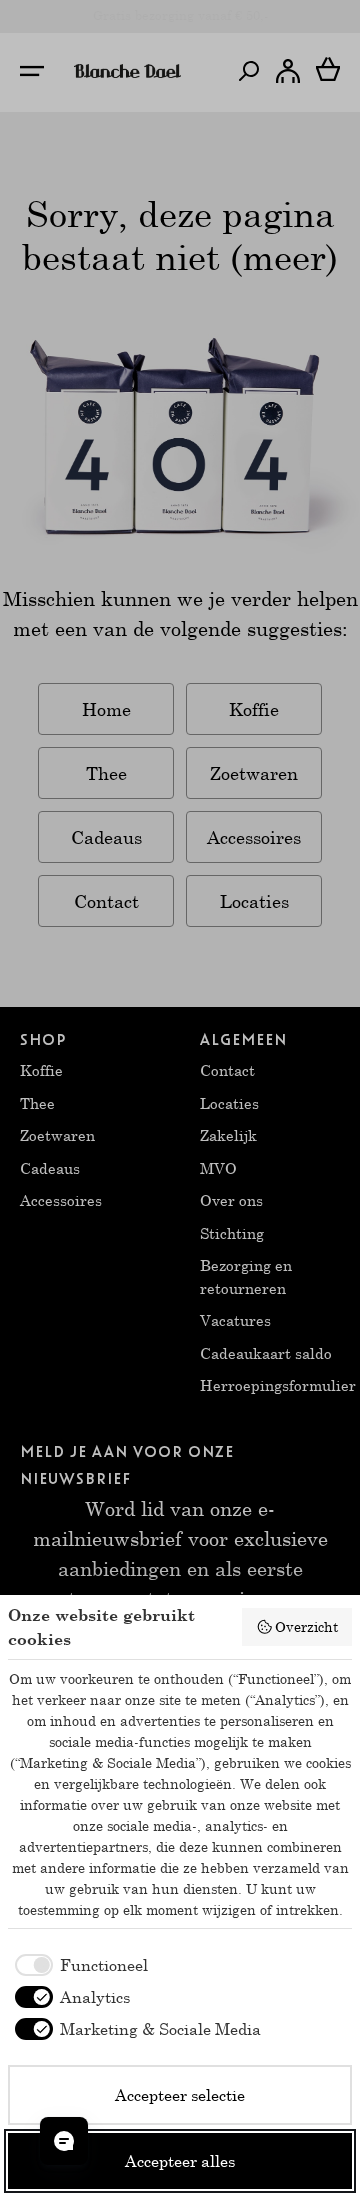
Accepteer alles (180, 2160)
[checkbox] (78, 1965)
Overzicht (306, 1626)
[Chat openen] (64, 2141)
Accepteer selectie (180, 2094)
